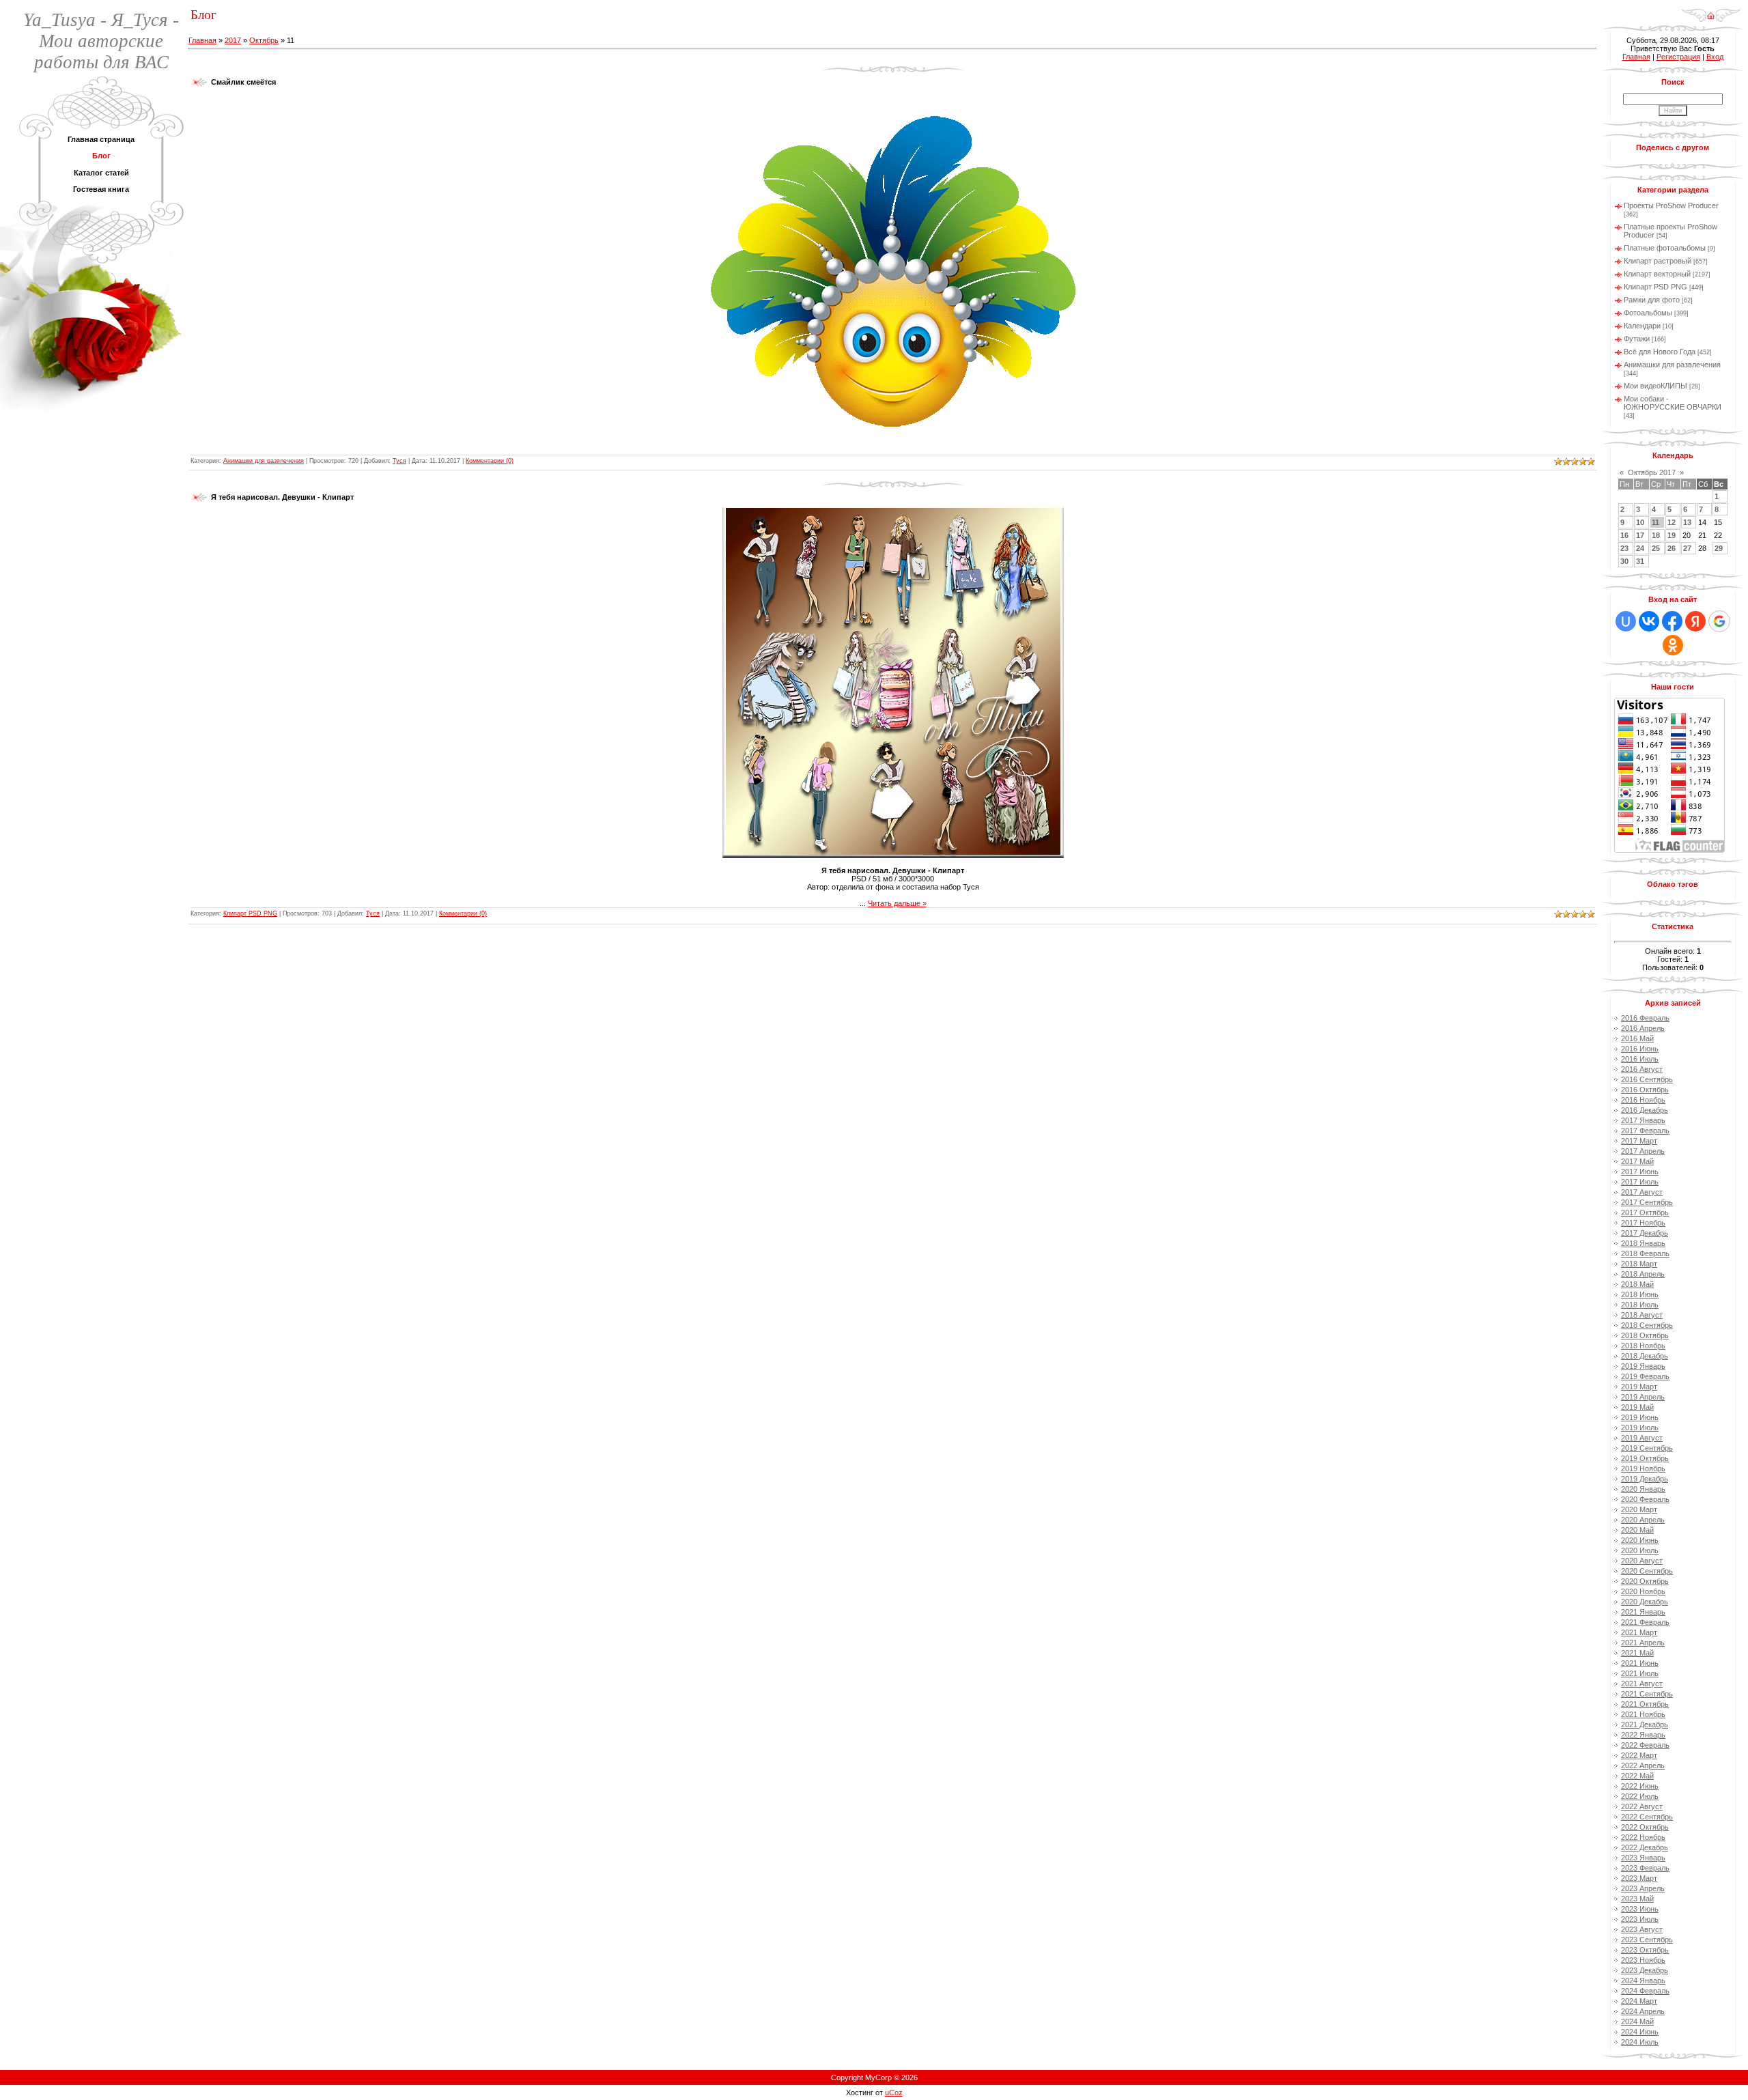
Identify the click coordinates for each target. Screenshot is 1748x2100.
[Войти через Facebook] (1672, 621)
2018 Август (1642, 1315)
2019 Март (1639, 1387)
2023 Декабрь (1645, 1970)
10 (1640, 522)
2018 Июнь (1640, 1294)
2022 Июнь (1640, 1786)
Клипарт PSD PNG (250, 913)
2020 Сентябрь (1647, 1571)
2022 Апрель (1643, 1765)
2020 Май (1637, 1530)
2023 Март (1639, 1878)
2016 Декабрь (1645, 1110)
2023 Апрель (1643, 1888)
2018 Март (1639, 1264)
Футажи (1637, 339)
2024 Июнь (1640, 2032)
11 (1655, 522)
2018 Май (1637, 1284)
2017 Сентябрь (1647, 1202)
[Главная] (1711, 11)
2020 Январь (1643, 1489)
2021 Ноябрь (1643, 1714)
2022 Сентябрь (1647, 1817)
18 (1656, 535)
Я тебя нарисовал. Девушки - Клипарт (282, 497)
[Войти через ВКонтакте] (1649, 621)
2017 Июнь (1640, 1172)
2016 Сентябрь (1647, 1079)
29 (1719, 548)
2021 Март (1639, 1632)
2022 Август (1642, 1806)
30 (1624, 561)
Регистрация (1678, 57)
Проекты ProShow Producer (1671, 205)
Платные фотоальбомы (1665, 248)
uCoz (894, 2092)
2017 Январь (1643, 1120)
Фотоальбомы (1648, 313)
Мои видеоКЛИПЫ (1655, 386)
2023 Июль (1640, 1919)
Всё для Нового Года (1660, 352)
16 (1624, 535)
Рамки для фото (1652, 300)
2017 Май (1637, 1161)
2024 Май (1637, 2021)
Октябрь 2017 (1652, 472)
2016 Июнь (1640, 1049)
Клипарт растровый (1658, 261)
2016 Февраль (1645, 1018)
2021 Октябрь (1645, 1704)
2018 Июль (1640, 1305)
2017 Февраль (1645, 1131)
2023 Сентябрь (1647, 1940)
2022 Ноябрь (1643, 1837)
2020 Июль (1640, 1550)
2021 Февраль (1645, 1622)
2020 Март (1639, 1509)
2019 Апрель (1643, 1397)
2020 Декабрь (1645, 1602)
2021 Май (1637, 1653)
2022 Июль (1640, 1796)
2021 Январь (1643, 1612)
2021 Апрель (1643, 1643)
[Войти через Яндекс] (1695, 621)
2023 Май (1637, 1899)
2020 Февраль (1645, 1499)
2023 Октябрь (1645, 1950)
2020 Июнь (1640, 1540)
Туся (399, 461)
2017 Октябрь (1645, 1212)
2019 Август (1642, 1438)
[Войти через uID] (1626, 621)
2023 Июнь (1640, 1909)
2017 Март (1639, 1141)
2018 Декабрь (1645, 1356)
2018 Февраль (1645, 1253)
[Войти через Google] (1719, 621)
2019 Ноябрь (1643, 1468)
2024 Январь (1643, 1981)
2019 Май (1637, 1407)
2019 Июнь (1640, 1417)
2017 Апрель (1643, 1151)
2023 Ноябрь (1643, 1960)
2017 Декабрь (1645, 1233)
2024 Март (1639, 2001)
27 (1687, 548)
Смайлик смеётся (243, 82)
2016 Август (1642, 1069)
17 (1640, 535)
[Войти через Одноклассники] (1673, 645)
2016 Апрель (1643, 1028)
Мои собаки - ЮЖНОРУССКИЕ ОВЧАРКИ (1673, 403)
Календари (1642, 326)
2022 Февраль (1645, 1745)
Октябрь (264, 40)
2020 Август (1642, 1561)
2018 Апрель (1643, 1274)
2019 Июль (1640, 1428)
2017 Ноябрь (1643, 1223)
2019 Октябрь (1645, 1458)
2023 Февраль (1645, 1868)
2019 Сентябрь (1647, 1448)
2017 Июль (1640, 1182)
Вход (1715, 57)
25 (1656, 548)
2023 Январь (1643, 1858)
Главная (202, 40)
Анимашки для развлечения (264, 461)
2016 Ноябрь (1643, 1100)
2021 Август (1642, 1684)
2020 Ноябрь (1643, 1591)
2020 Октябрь (1645, 1581)
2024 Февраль (1645, 1991)
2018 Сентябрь (1647, 1325)
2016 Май (1637, 1038)
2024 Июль (1640, 2042)
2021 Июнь (1640, 1663)
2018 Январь (1643, 1243)
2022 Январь (1643, 1735)
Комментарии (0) (490, 461)
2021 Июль (1640, 1673)
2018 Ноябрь (1643, 1346)
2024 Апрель (1643, 2011)
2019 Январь (1643, 1366)
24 (1640, 548)
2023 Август (1642, 1929)
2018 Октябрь (1645, 1335)
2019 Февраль (1645, 1376)
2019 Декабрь (1645, 1479)
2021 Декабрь (1645, 1725)
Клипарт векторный (1657, 274)
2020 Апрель (1643, 1520)
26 (1672, 548)
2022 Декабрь (1645, 1847)
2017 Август (1642, 1192)
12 (1672, 522)
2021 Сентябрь (1647, 1694)
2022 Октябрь (1645, 1827)
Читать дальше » (897, 903)
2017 (233, 40)
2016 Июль (1640, 1059)
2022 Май (1637, 1776)
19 (1672, 535)
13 (1687, 522)
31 (1640, 561)
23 (1624, 548)
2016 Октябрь (1645, 1090)
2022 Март (1639, 1755)
